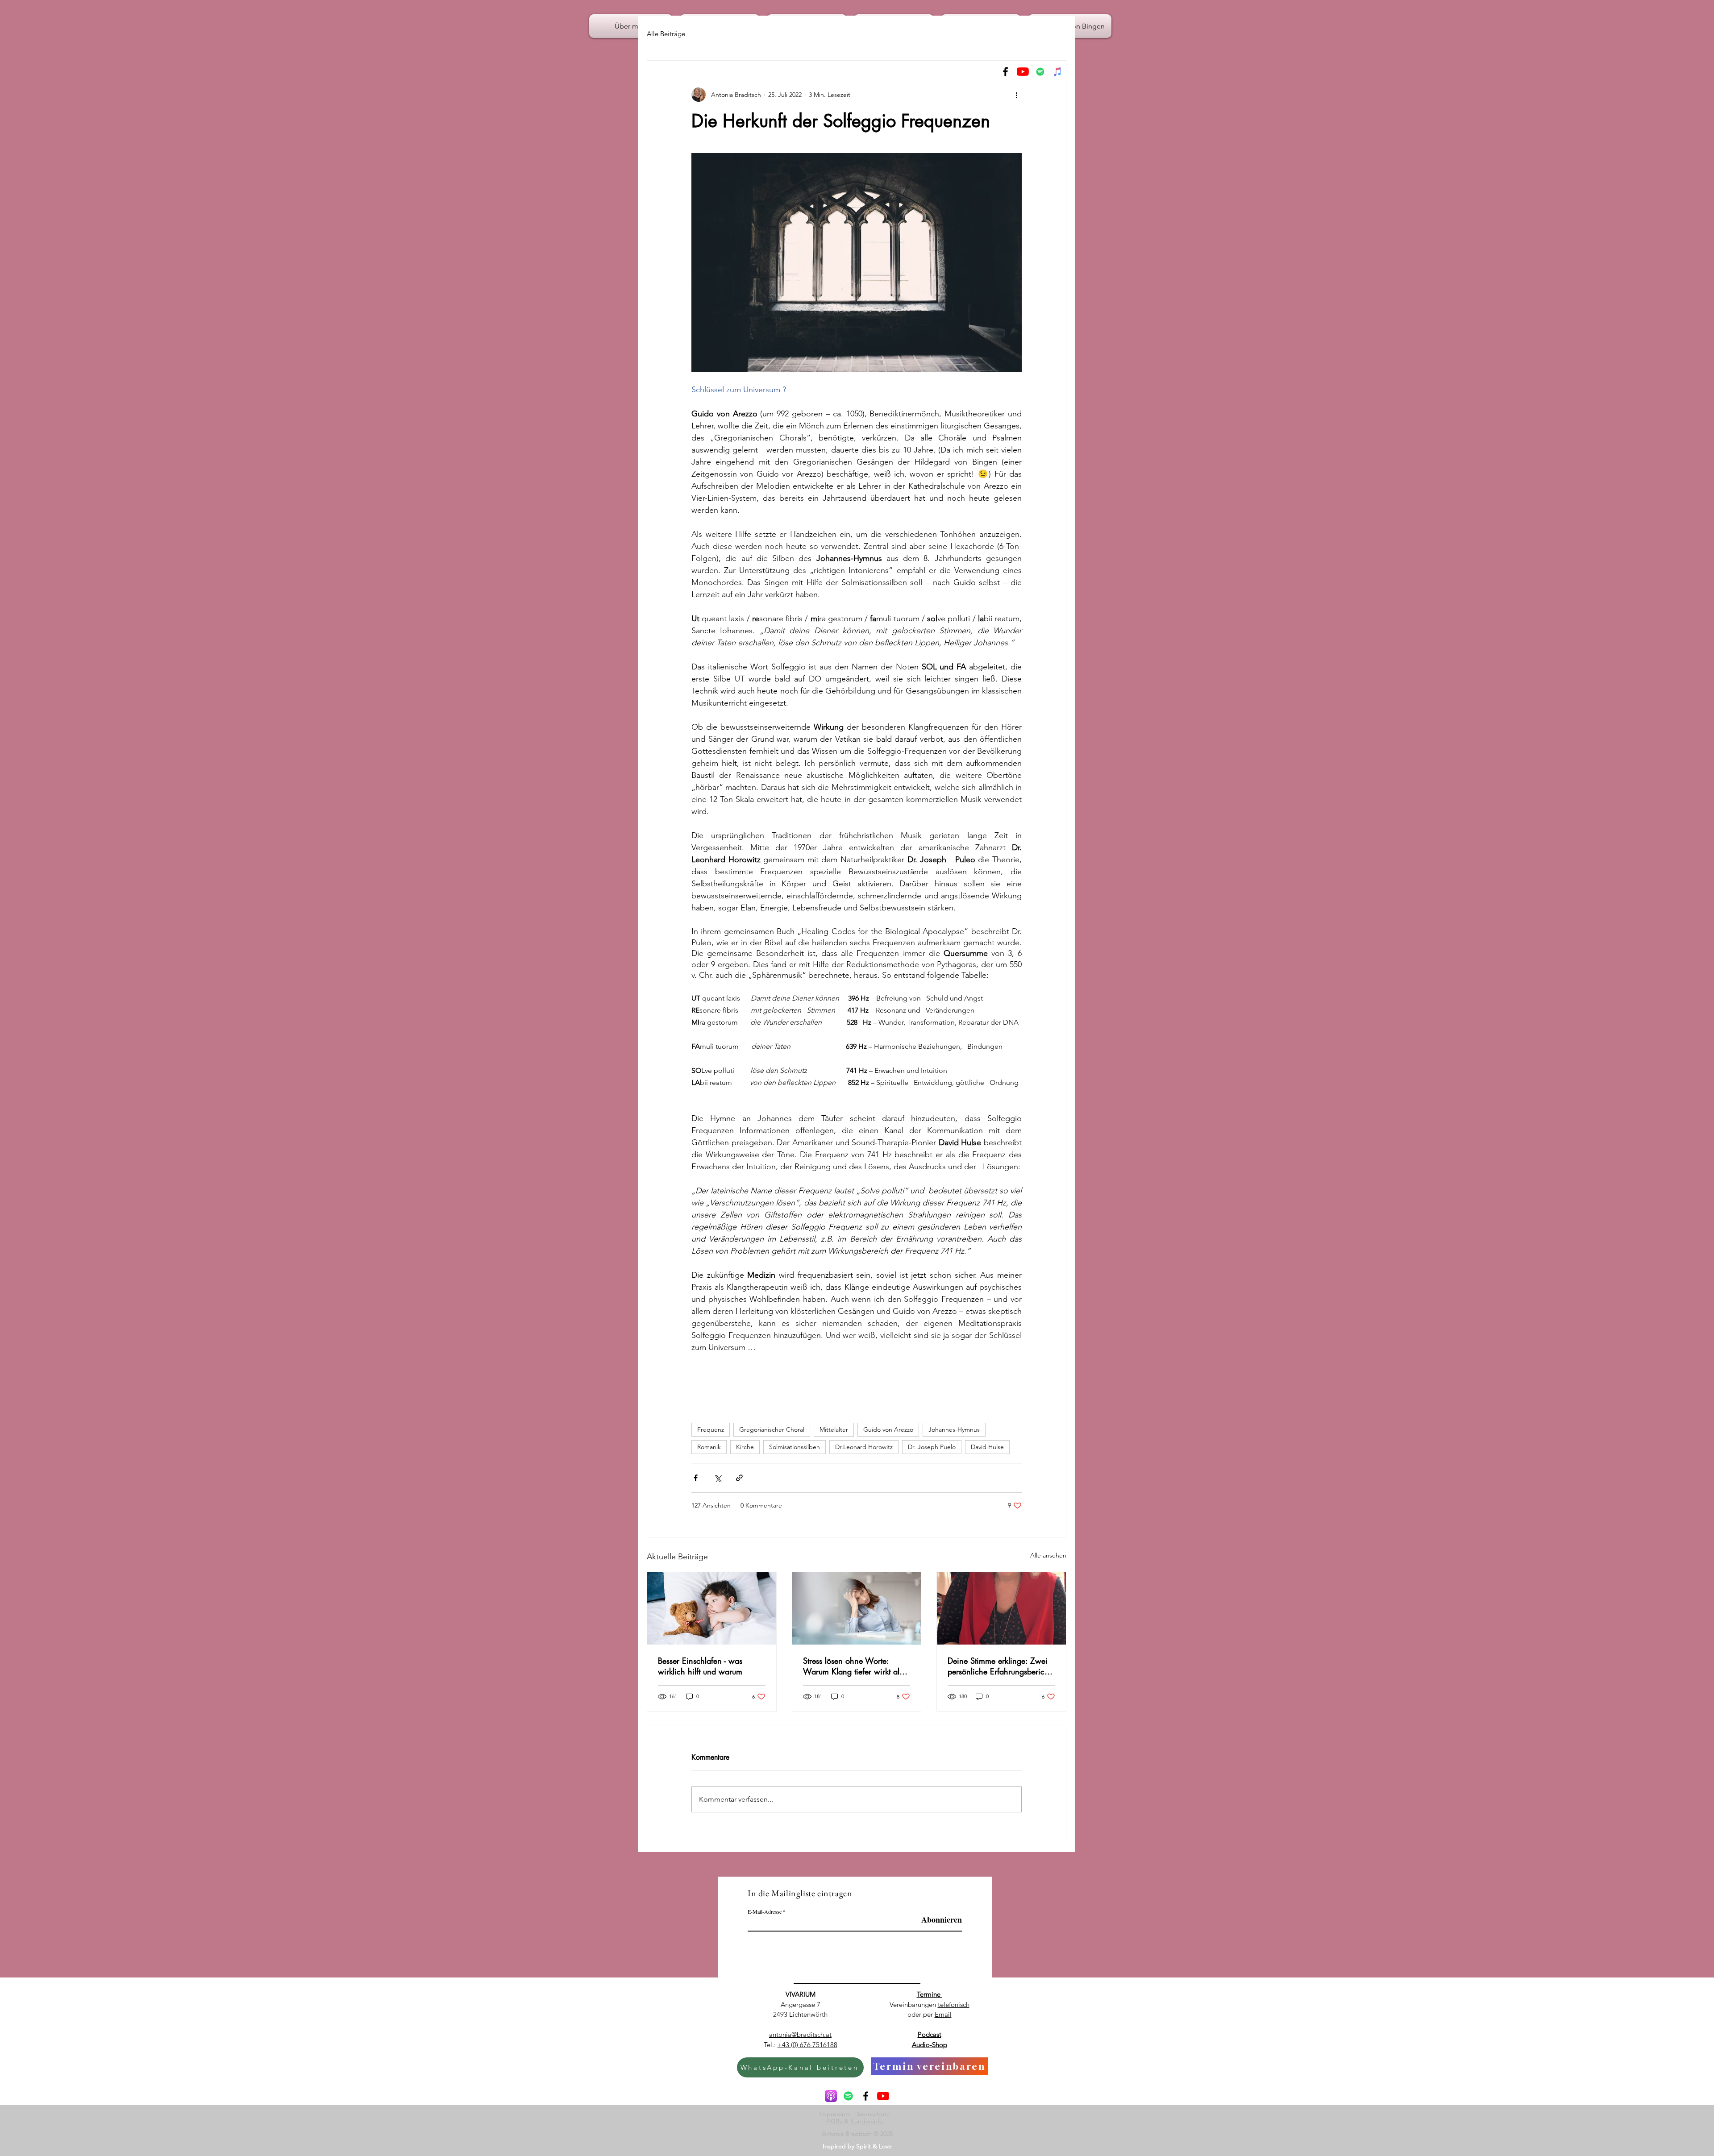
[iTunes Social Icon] (1058, 72)
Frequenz (711, 1429)
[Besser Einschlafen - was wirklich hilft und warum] (712, 1608)
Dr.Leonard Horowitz (864, 1447)
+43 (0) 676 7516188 (807, 2045)
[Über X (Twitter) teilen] (718, 1478)
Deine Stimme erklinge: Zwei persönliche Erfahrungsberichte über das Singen (1001, 1666)
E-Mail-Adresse (765, 1911)
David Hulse (987, 1447)
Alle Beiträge (666, 34)
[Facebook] (1005, 72)
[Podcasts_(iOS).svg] (831, 2096)
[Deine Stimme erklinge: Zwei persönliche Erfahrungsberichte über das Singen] (1001, 1608)
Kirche (745, 1447)
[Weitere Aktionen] (1016, 95)
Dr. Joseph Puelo (932, 1447)
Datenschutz (874, 2114)
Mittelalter (834, 1429)
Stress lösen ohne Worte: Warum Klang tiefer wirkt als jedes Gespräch (853, 1666)
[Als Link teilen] (739, 1478)
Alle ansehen (1048, 1555)
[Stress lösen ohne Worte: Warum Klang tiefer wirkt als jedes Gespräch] (857, 1608)
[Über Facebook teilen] (696, 1478)
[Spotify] (1040, 72)
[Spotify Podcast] (848, 2096)
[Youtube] (1023, 72)
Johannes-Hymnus (954, 1429)
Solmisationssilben (795, 1447)
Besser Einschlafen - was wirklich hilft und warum (700, 1666)
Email (943, 2014)
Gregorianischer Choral (772, 1429)
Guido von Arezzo (888, 1429)
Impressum (837, 2114)
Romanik (709, 1447)
